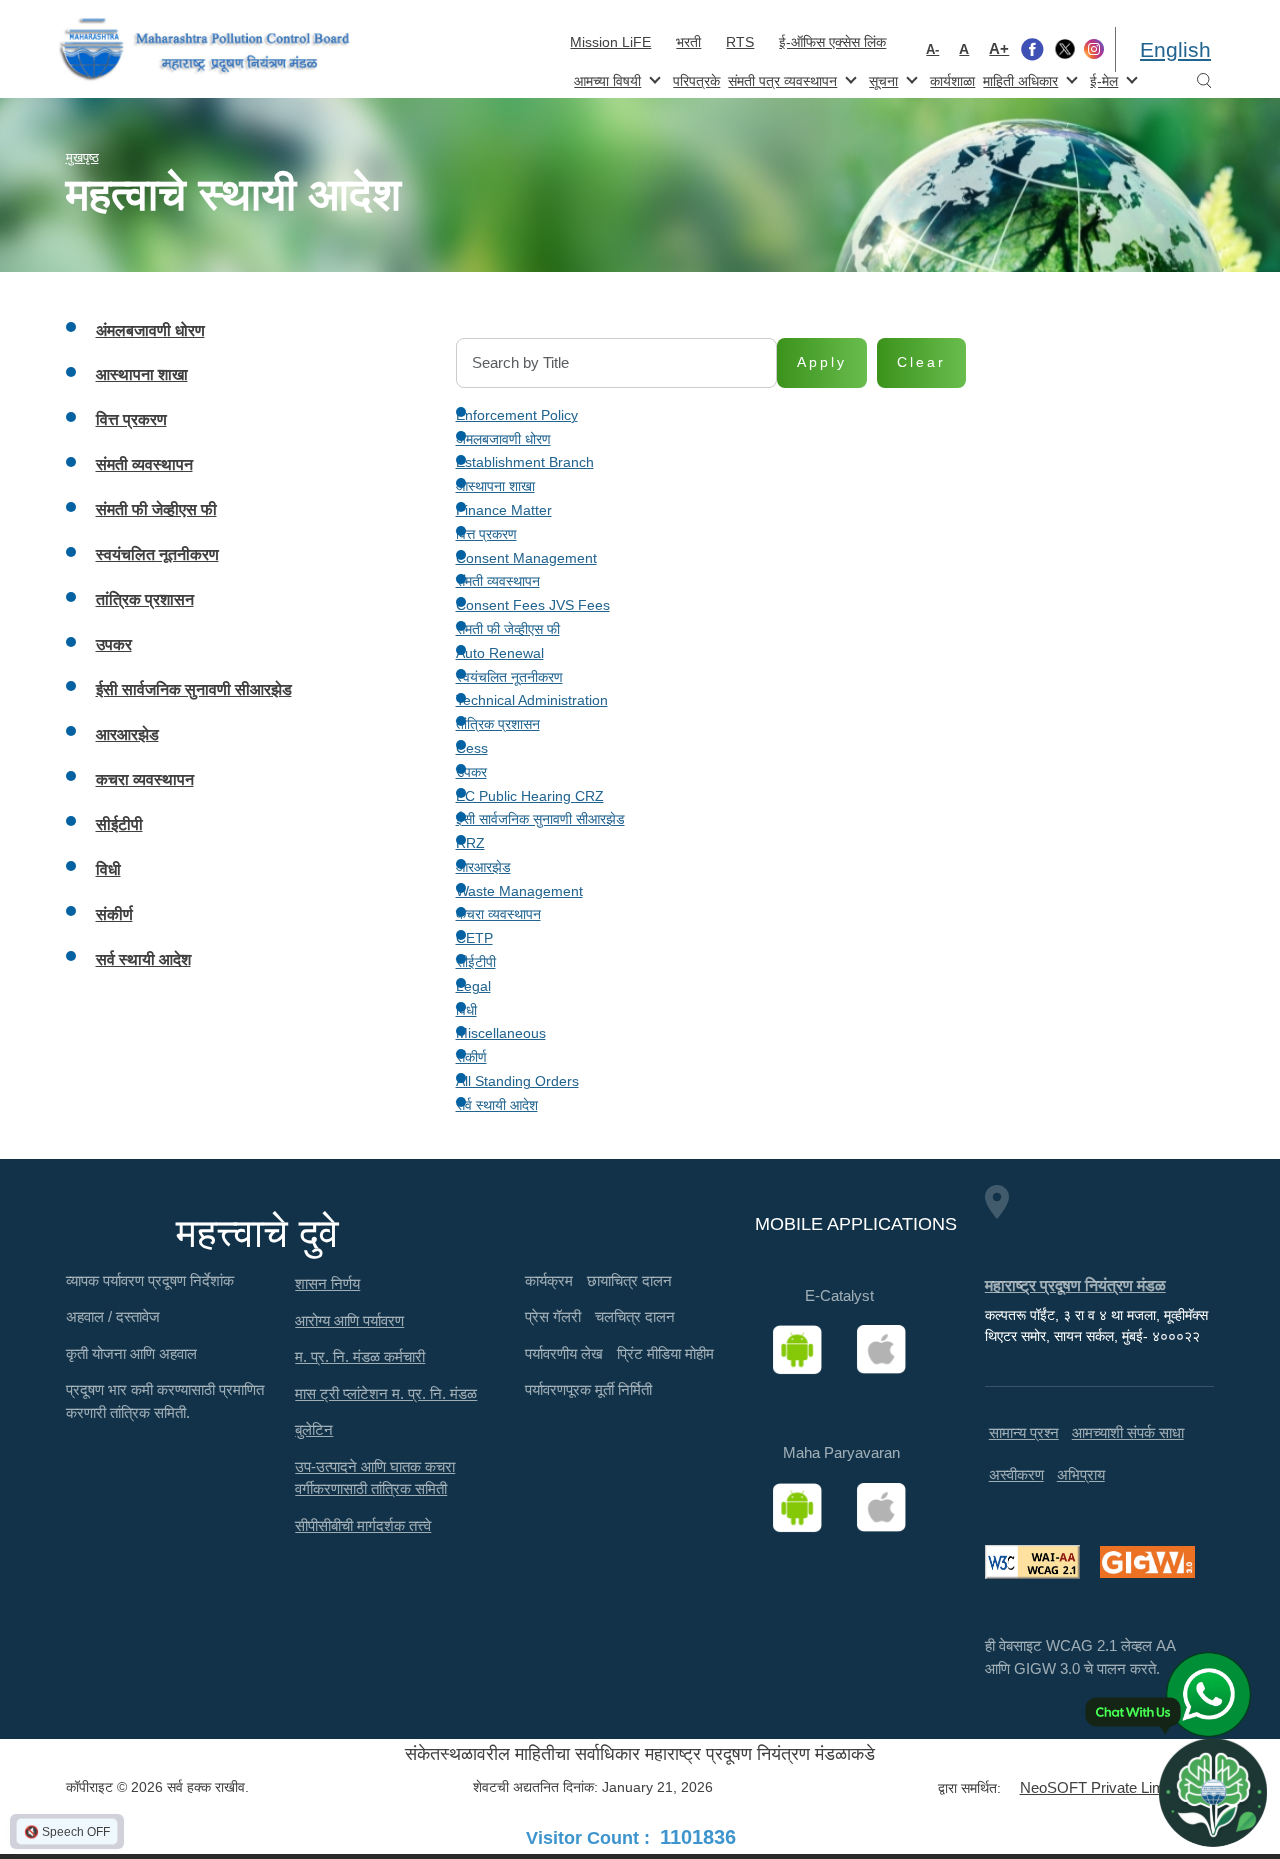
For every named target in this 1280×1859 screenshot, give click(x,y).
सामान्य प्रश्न (1024, 1432)
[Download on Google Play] (804, 1350)
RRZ (470, 843)
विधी (466, 1010)
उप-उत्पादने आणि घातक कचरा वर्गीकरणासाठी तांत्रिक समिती (375, 1478)
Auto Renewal (500, 653)
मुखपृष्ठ (82, 157)
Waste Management (519, 891)
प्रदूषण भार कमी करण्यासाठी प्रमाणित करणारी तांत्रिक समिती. (165, 1401)
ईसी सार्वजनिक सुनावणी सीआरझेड (540, 819)
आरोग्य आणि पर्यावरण (349, 1320)
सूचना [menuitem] (881, 79)
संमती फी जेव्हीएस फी (508, 629)
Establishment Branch (525, 462)
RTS (740, 42)
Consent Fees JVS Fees (533, 605)
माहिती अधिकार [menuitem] (1018, 79)
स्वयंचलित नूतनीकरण (509, 677)
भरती (688, 42)
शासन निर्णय (327, 1283)
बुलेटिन (314, 1429)
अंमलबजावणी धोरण (503, 439)
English (1175, 49)
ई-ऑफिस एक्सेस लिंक (832, 42)
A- (932, 49)
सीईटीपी (476, 962)
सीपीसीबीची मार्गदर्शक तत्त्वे (363, 1525)
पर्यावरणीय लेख (564, 1353)
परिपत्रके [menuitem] (696, 81)
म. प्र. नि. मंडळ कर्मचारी (360, 1356)
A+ (999, 48)
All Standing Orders (517, 1081)
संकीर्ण (471, 1057)
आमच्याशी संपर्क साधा (1128, 1432)
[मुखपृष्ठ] (205, 49)
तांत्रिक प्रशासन (498, 724)
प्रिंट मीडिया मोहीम (665, 1353)
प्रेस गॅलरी (553, 1316)
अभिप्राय (1081, 1474)
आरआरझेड (483, 867)
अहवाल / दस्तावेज (113, 1316)
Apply (822, 362)
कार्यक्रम (549, 1280)
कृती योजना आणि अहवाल (131, 1353)
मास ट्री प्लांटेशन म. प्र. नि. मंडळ (386, 1393)
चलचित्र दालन (635, 1316)
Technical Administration (532, 700)
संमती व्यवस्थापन (498, 581)
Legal (473, 986)
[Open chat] (1213, 1792)
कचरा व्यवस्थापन (498, 914)
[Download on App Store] (888, 1350)
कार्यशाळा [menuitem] (952, 81)
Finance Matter (504, 510)
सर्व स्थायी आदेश (497, 1105)
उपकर (471, 772)
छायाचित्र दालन (629, 1280)
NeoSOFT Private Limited (1104, 1787)
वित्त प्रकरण (486, 534)
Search (1204, 81)
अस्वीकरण (1016, 1474)
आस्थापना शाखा (495, 486)
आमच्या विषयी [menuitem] (605, 79)
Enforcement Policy (517, 415)
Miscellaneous (501, 1033)
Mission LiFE (610, 42)
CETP (474, 938)
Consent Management (526, 558)
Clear (921, 362)
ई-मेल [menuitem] (1102, 79)
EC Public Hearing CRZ (530, 796)
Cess (472, 748)
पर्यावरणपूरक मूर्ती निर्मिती (588, 1389)
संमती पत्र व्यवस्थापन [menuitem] (780, 79)
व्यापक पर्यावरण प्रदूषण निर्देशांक (150, 1280)
